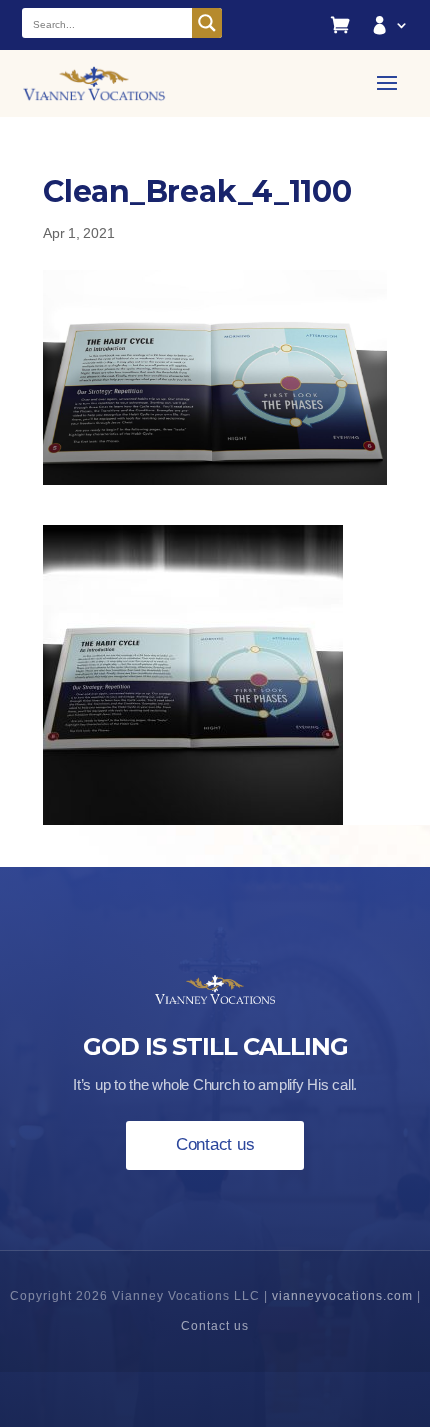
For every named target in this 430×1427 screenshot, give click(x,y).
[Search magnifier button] (207, 23)
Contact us (215, 1144)
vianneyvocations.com (342, 1296)
